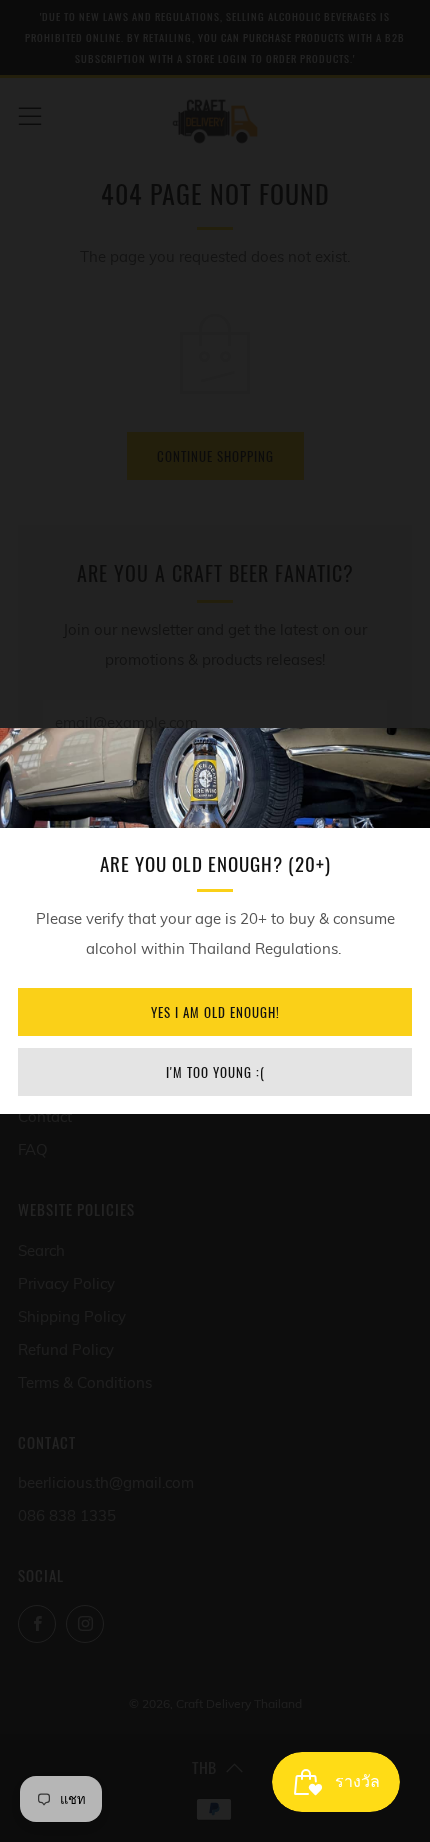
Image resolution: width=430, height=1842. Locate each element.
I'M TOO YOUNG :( (215, 1072)
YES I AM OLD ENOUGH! (215, 1012)
